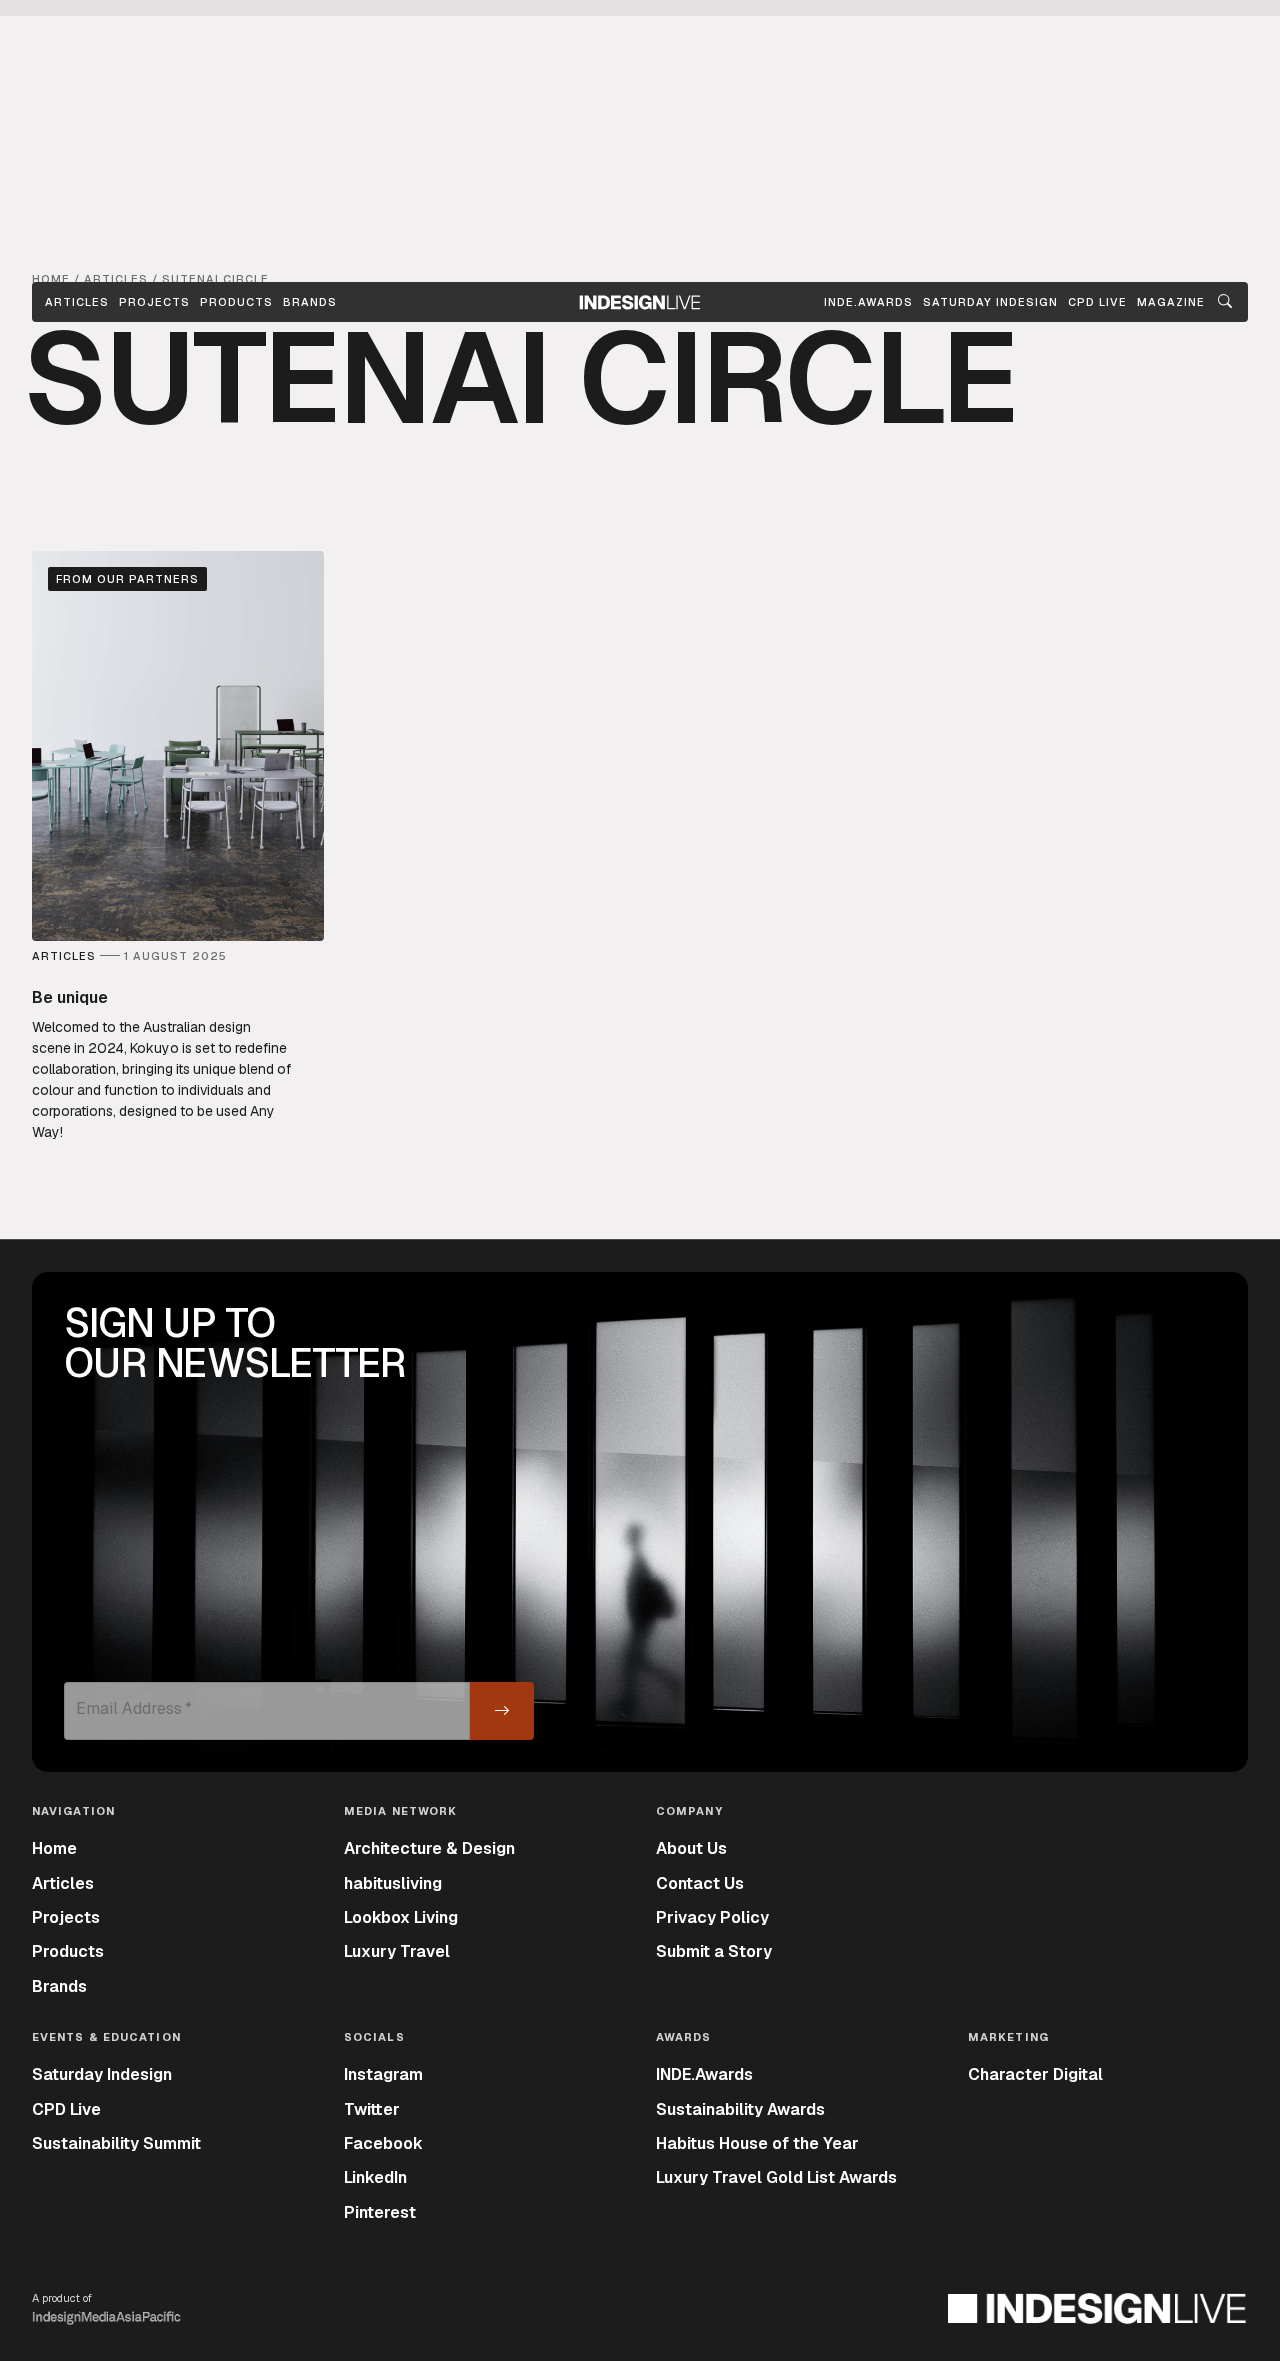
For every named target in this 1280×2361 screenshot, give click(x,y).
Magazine (1171, 302)
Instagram (383, 2074)
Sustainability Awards (740, 2109)
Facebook (383, 2143)
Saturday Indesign (102, 2074)
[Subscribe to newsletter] (502, 1711)
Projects (154, 302)
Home (54, 1848)
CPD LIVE (1097, 302)
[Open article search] (1225, 302)
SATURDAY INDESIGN (990, 302)
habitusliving (393, 1883)
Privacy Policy (712, 1917)
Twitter (372, 2109)
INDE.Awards (704, 2074)
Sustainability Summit (116, 2143)
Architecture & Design (429, 1848)
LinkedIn (375, 2177)
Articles (77, 302)
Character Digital (1035, 2074)
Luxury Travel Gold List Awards (776, 2177)
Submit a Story (714, 1951)
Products (236, 302)
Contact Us (700, 1883)
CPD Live (66, 2109)
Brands (310, 302)
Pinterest (380, 2212)
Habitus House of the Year (757, 2143)
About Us (691, 1848)
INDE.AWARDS (868, 302)
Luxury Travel (397, 1951)
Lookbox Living (401, 1917)
